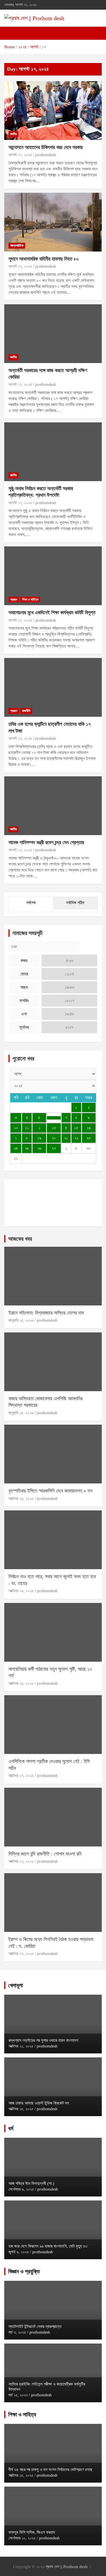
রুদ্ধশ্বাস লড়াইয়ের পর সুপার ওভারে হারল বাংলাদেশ (43, 2040)
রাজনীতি (26, 711)
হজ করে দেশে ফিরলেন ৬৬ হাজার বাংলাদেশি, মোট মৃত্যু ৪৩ (48, 2246)
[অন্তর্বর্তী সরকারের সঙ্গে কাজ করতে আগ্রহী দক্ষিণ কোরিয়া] (53, 334)
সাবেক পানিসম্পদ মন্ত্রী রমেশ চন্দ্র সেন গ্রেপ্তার (46, 842)
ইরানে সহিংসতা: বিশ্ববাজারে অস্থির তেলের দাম (46, 1313)
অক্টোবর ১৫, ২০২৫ (21, 2109)
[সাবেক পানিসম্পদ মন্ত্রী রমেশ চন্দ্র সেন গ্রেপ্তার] (53, 806)
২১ (66, 1138)
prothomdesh (46, 155)
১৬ (89, 1128)
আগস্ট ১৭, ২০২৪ (20, 155)
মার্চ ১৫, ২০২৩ (18, 2395)
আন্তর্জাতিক (17, 246)
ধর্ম (11, 2128)
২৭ (54, 1148)
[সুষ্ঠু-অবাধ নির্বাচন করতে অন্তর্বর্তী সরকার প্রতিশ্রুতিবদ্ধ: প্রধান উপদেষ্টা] (53, 452)
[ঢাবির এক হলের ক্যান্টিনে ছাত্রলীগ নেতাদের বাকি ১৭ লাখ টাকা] (53, 688)
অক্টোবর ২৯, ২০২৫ (21, 1499)
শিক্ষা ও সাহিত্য (30, 600)
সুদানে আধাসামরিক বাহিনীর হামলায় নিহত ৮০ (44, 259)
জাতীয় (13, 134)
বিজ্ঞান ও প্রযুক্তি (24, 2271)
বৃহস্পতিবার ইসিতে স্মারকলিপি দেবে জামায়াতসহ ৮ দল (50, 1491)
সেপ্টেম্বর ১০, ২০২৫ (22, 2538)
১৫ (76, 1128)
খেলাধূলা (16, 1985)
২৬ (39, 1148)
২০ (54, 1138)
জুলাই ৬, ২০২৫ (19, 2252)
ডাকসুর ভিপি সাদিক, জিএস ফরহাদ (32, 2532)
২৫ (27, 1148)
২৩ (89, 1138)
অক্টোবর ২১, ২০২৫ (21, 2046)
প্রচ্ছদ (14, 600)
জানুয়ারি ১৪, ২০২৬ (21, 1320)
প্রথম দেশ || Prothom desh (67, 2567)
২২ (76, 1138)
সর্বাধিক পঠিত (75, 903)
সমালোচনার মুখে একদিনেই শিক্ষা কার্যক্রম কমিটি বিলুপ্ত (52, 613)
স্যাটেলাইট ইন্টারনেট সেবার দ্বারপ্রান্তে (35, 2326)
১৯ (39, 1138)
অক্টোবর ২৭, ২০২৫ (21, 1776)
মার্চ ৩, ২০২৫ (17, 2332)
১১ (27, 1128)
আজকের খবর (20, 1239)
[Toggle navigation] (11, 33)
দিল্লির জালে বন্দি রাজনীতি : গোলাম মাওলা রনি (45, 1854)
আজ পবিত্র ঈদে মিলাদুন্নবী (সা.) (31, 2183)
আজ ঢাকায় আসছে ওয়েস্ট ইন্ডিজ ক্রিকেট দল (39, 2103)
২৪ (16, 1148)
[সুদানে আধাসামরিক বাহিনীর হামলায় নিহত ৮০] (53, 222)
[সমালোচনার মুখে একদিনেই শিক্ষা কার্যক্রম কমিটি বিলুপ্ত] (53, 576)
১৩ (54, 1128)
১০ (16, 1128)
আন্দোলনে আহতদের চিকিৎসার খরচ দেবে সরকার (46, 147)
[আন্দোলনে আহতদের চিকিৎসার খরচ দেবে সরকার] (53, 110)
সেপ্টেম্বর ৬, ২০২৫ (21, 2189)
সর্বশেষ (31, 903)
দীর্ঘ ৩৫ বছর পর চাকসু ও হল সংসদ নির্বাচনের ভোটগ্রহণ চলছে (50, 2470)
